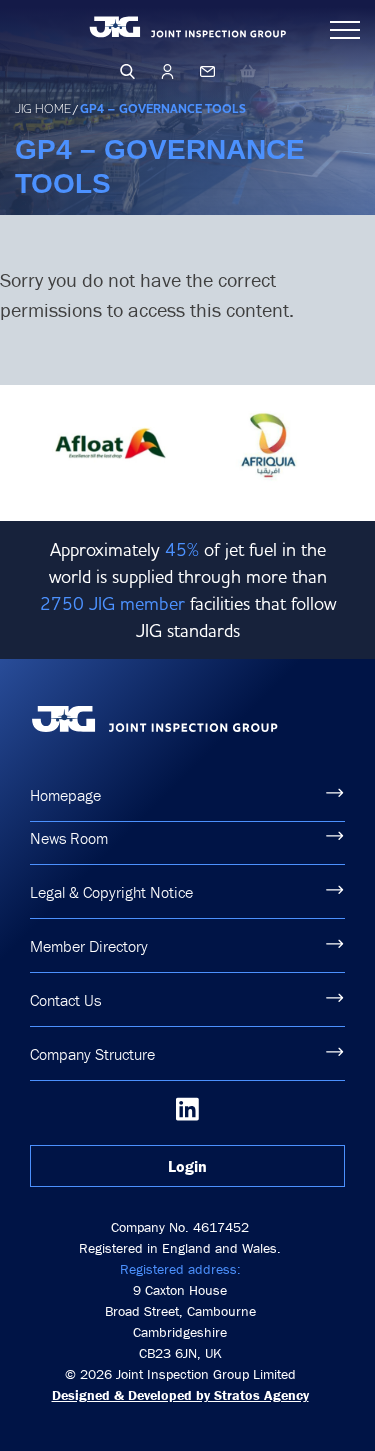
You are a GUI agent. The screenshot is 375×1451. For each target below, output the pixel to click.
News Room (69, 838)
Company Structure (92, 1054)
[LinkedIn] (187, 1109)
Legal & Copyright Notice (111, 892)
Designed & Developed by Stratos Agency (180, 1395)
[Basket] (248, 71)
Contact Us (65, 1000)
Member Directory (89, 946)
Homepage (65, 795)
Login (187, 1166)
